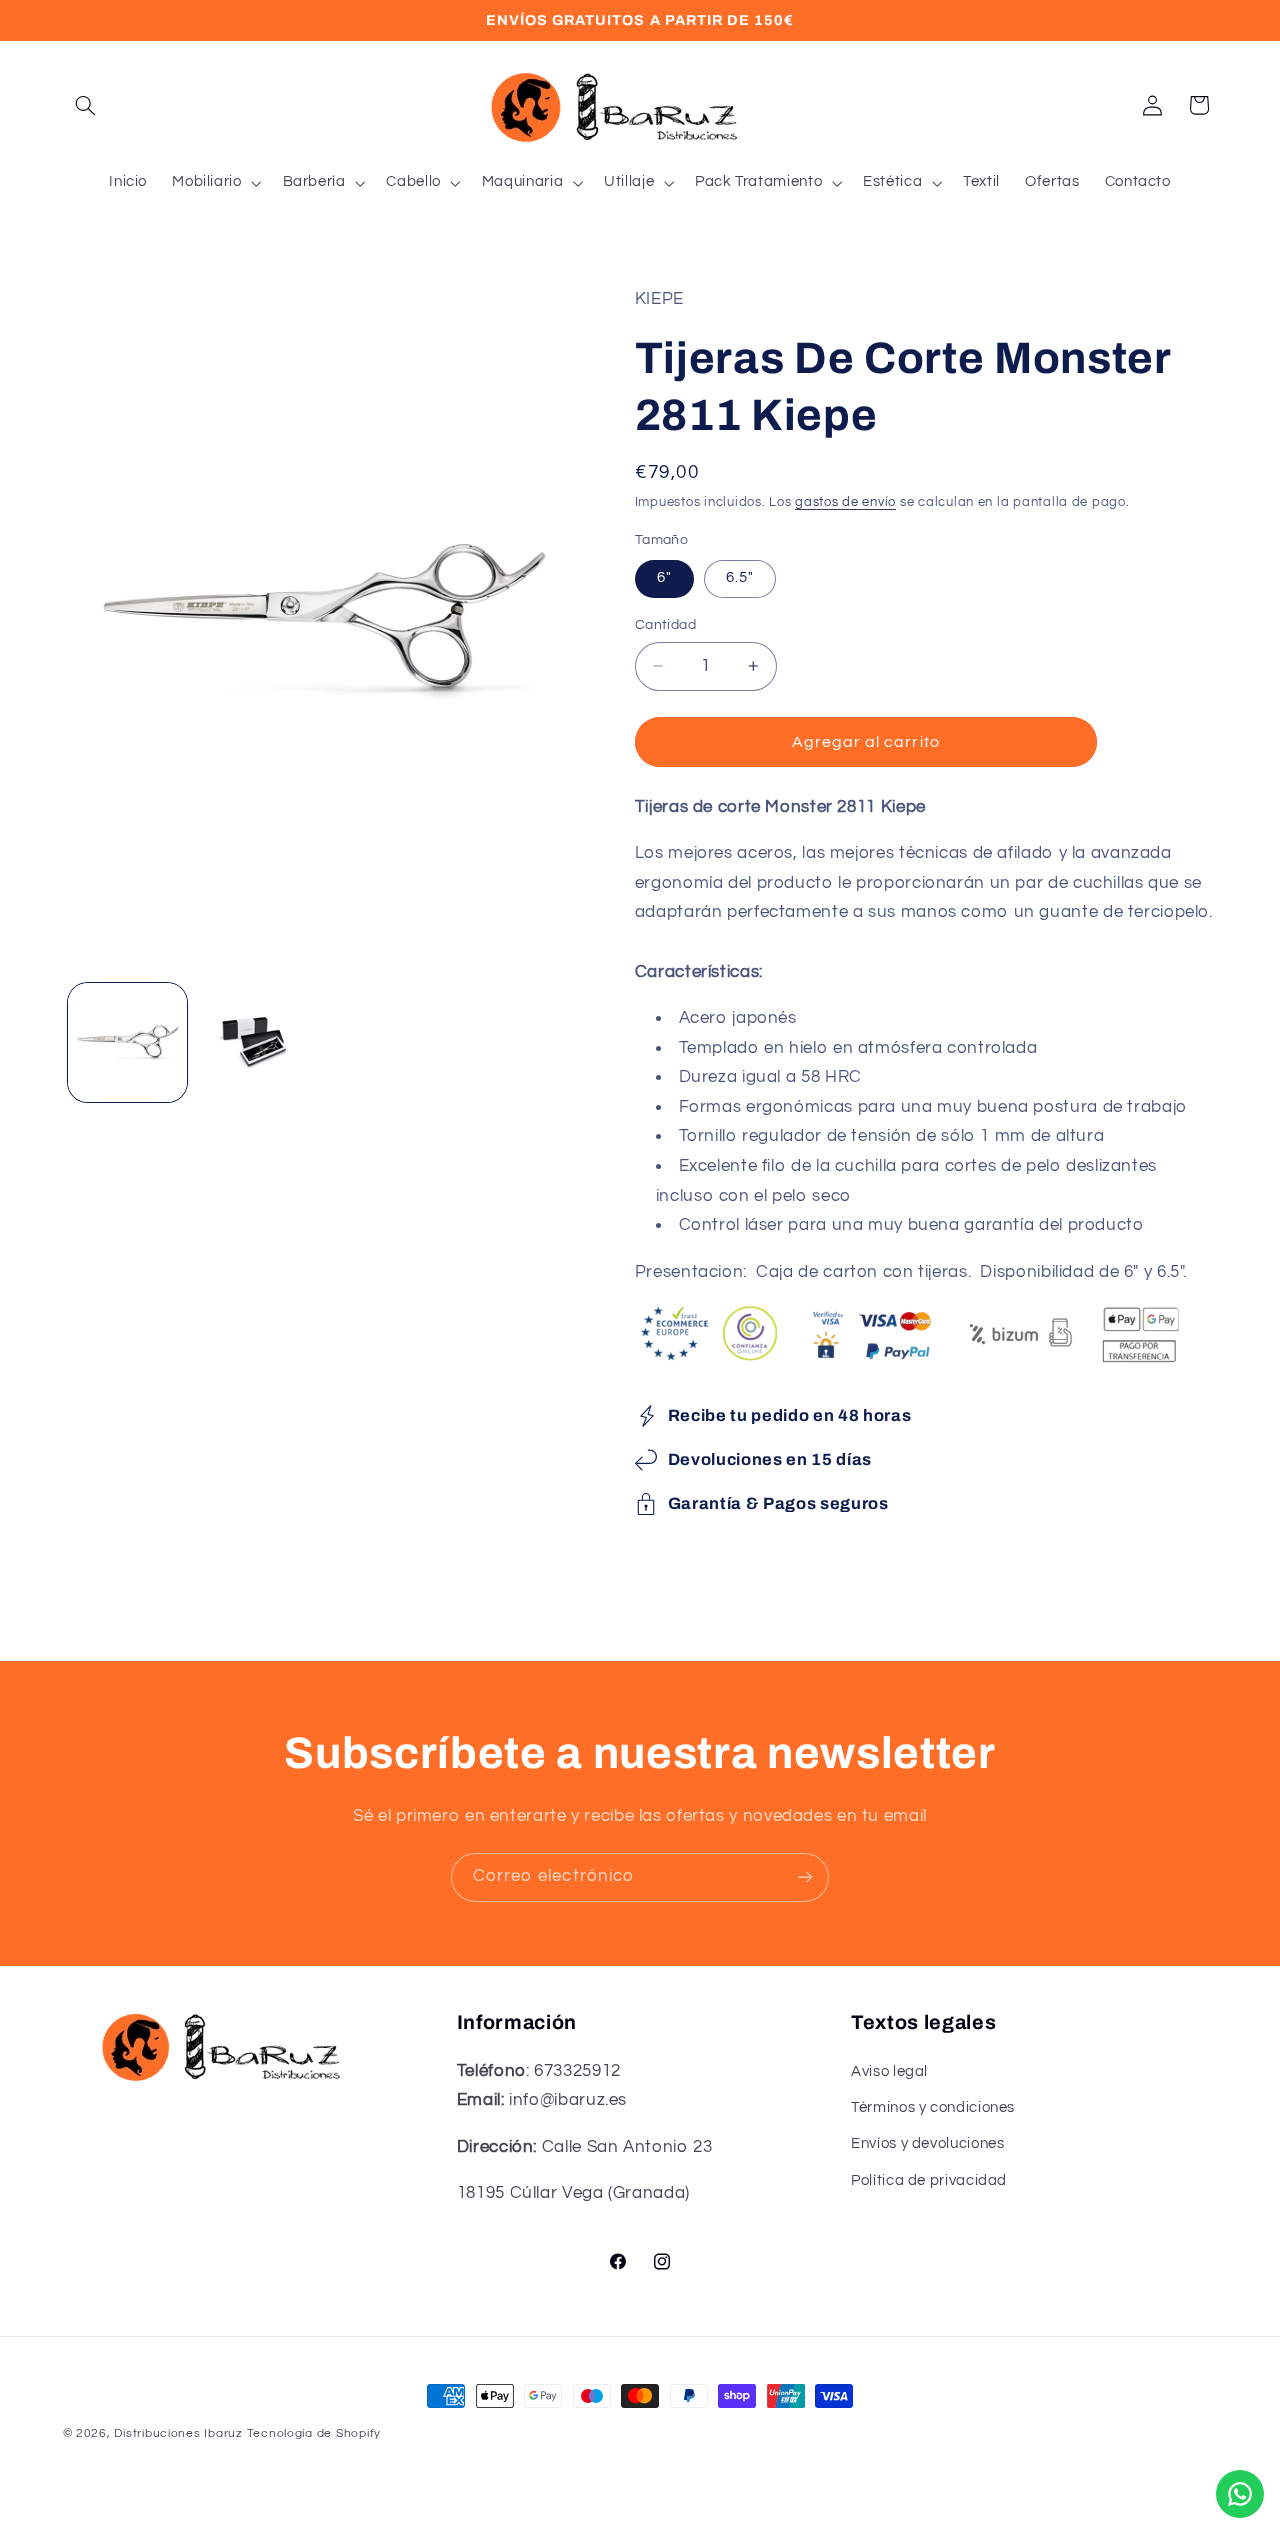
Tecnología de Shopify (314, 2433)
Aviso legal (889, 2071)
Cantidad (665, 625)
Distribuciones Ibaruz (178, 2433)
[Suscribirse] (805, 1877)
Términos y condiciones (933, 2107)
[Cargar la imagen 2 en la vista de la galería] (256, 1042)
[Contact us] (1240, 2494)
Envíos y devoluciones (927, 2143)
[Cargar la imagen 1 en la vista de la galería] (127, 1042)
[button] (86, 105)
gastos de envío (845, 502)
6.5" (740, 577)
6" (664, 577)
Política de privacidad (929, 2180)
